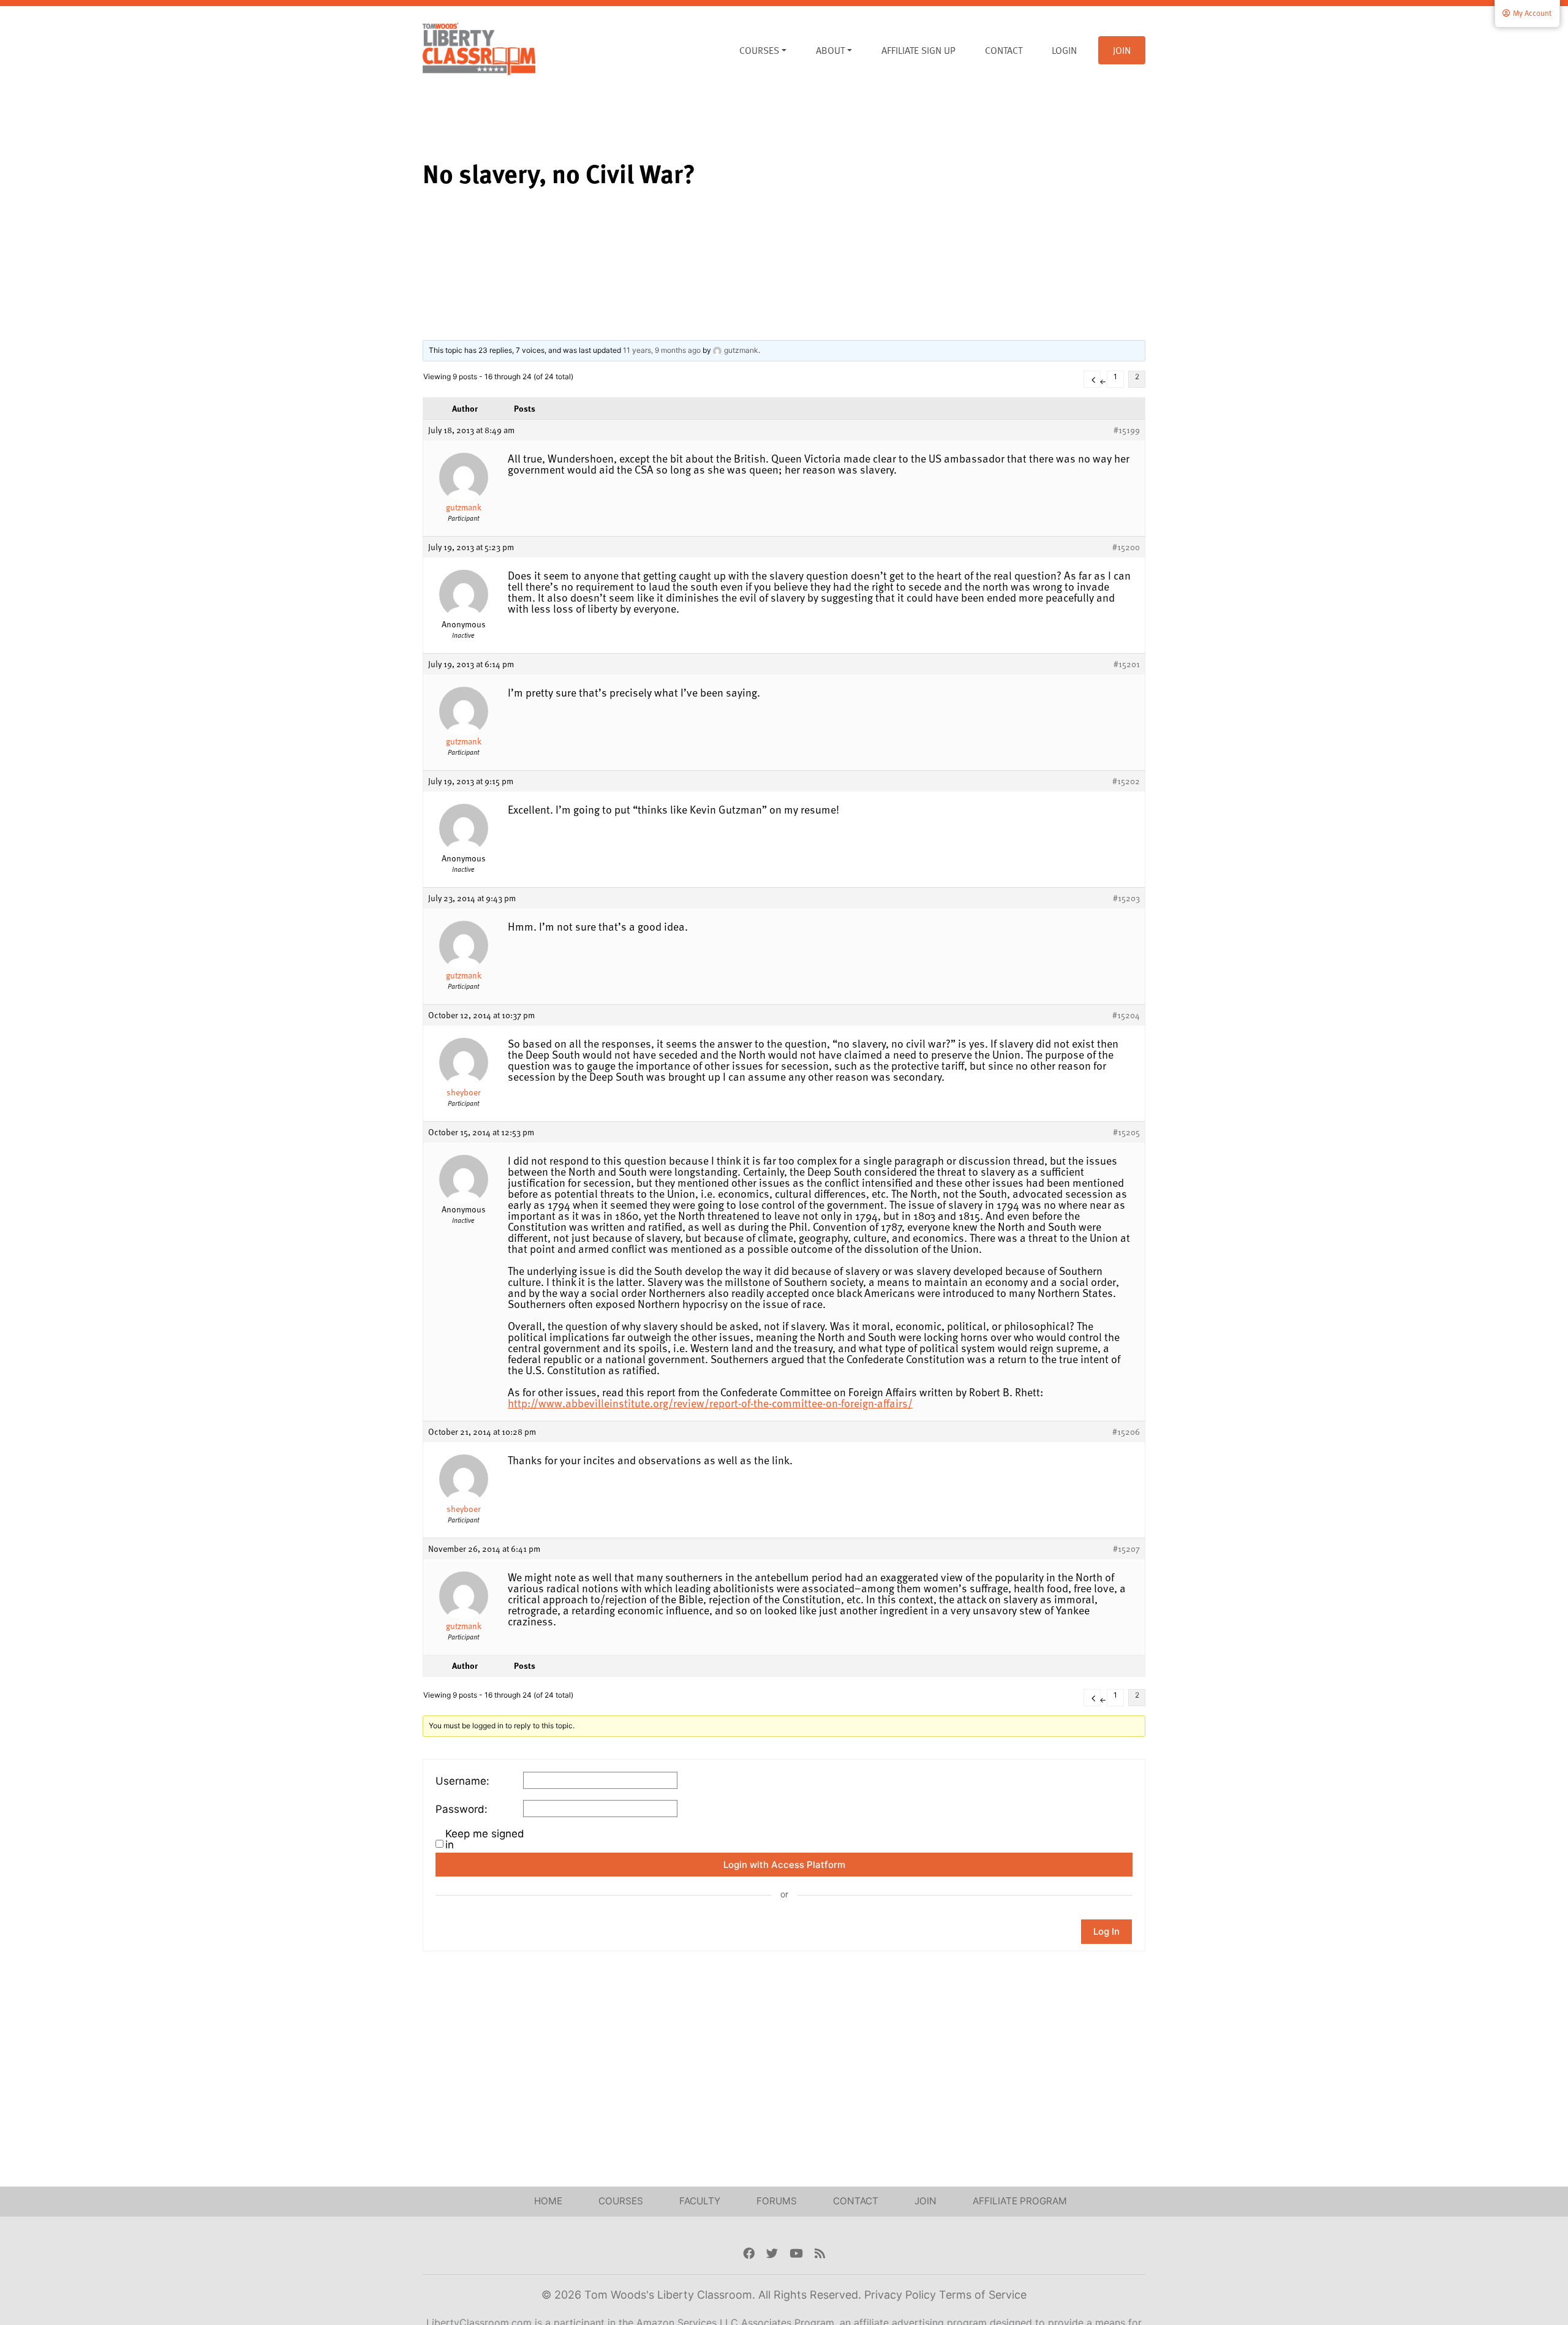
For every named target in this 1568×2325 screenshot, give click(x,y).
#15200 (1126, 547)
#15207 (1126, 1549)
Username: (462, 1781)
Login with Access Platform (784, 1865)
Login (1064, 50)
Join (1122, 50)
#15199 (1127, 430)
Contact (1004, 50)
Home (548, 2201)
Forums (777, 2201)
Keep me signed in (485, 1839)
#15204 (1126, 1015)
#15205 (1126, 1132)
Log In (1106, 1931)
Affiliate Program (1020, 2201)
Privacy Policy (902, 2295)
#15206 (1126, 1432)
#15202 (1126, 781)
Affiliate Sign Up (918, 50)
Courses (759, 50)
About (830, 50)
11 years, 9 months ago (662, 350)
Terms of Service (983, 2295)
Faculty (700, 2201)
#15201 (1127, 664)
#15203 (1126, 898)
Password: (462, 1809)
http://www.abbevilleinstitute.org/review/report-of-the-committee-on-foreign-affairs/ (710, 1403)
